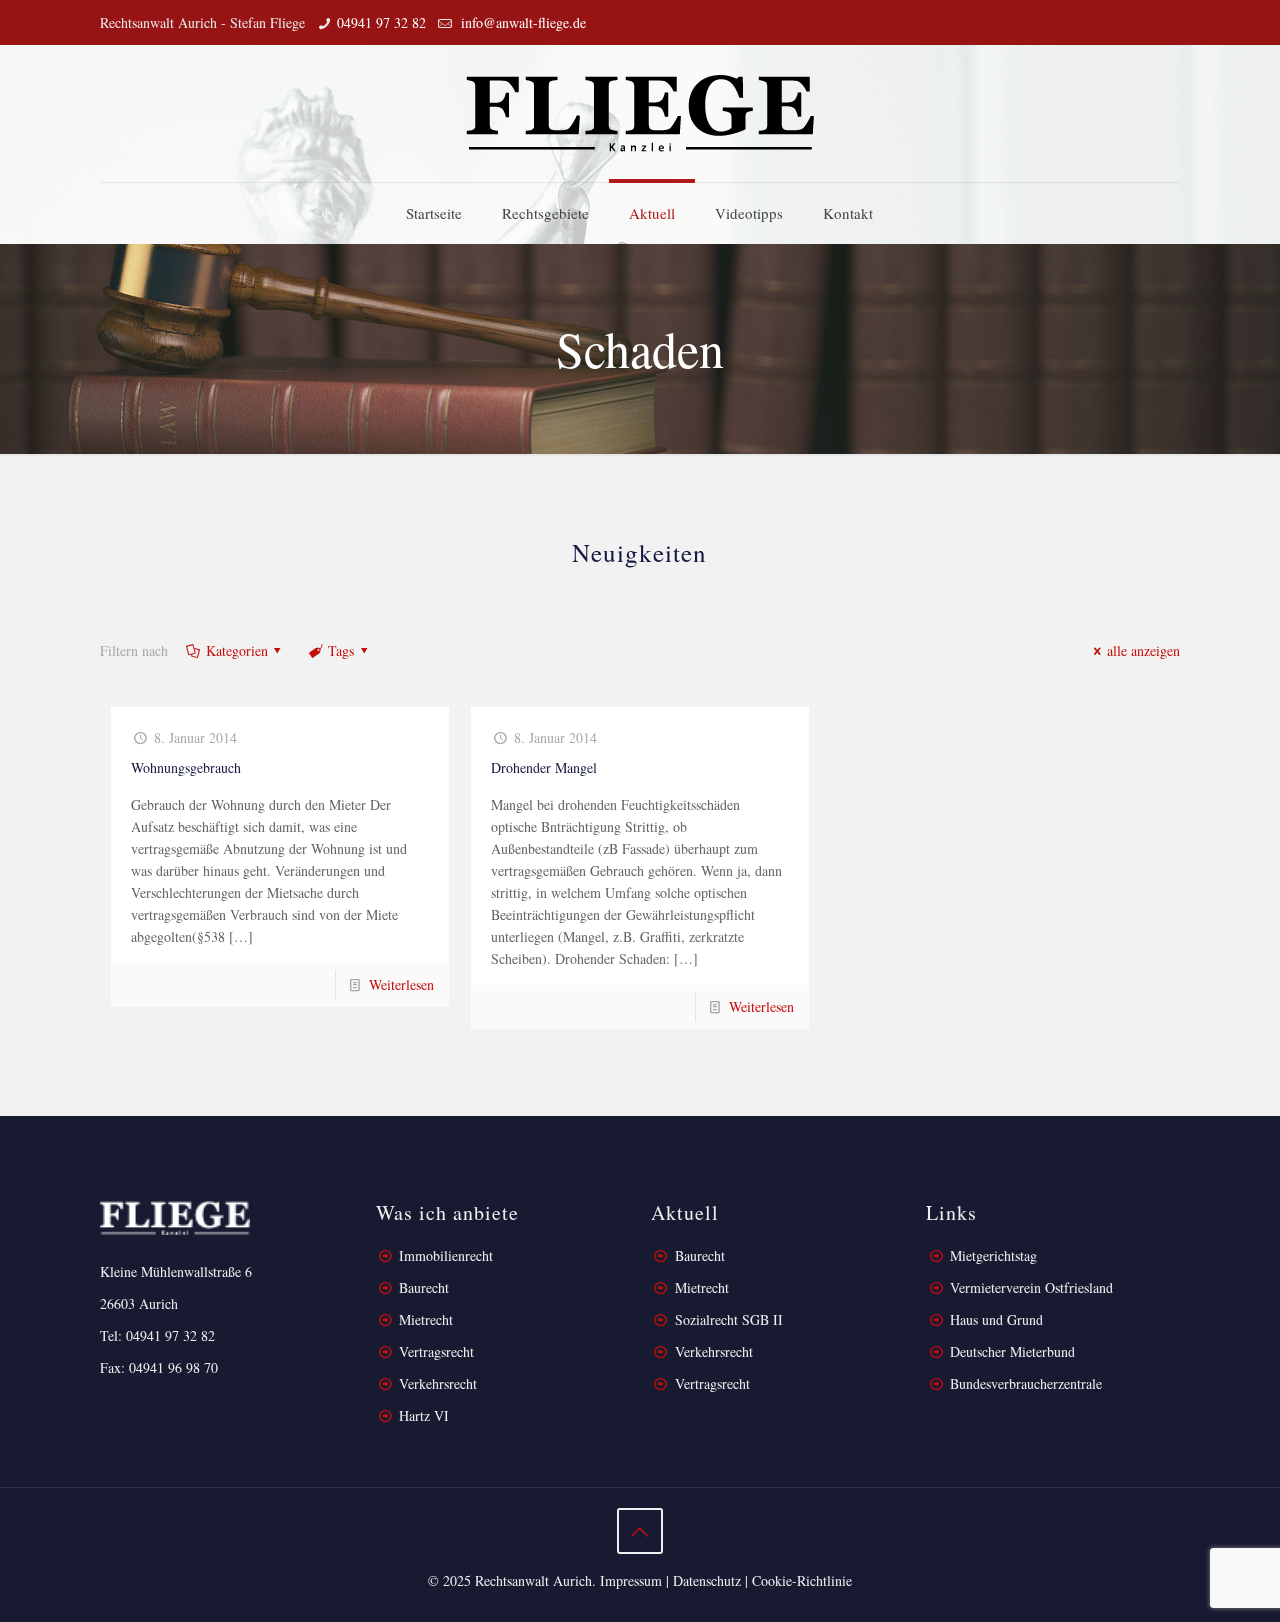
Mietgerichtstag (993, 1255)
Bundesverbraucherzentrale (1026, 1383)
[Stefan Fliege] (640, 113)
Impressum (631, 1580)
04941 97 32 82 (381, 22)
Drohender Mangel (544, 767)
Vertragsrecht (434, 1351)
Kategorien (237, 650)
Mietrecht (426, 1319)
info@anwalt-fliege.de (521, 22)
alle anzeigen (1143, 650)
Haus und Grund (996, 1319)
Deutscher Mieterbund (1012, 1351)
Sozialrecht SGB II (729, 1319)
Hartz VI (424, 1415)
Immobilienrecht (444, 1255)
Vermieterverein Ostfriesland (1031, 1287)
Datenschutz (707, 1580)
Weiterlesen (401, 984)
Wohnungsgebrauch (186, 767)
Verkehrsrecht (436, 1383)
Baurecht (424, 1287)
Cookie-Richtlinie (802, 1580)
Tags (341, 650)
